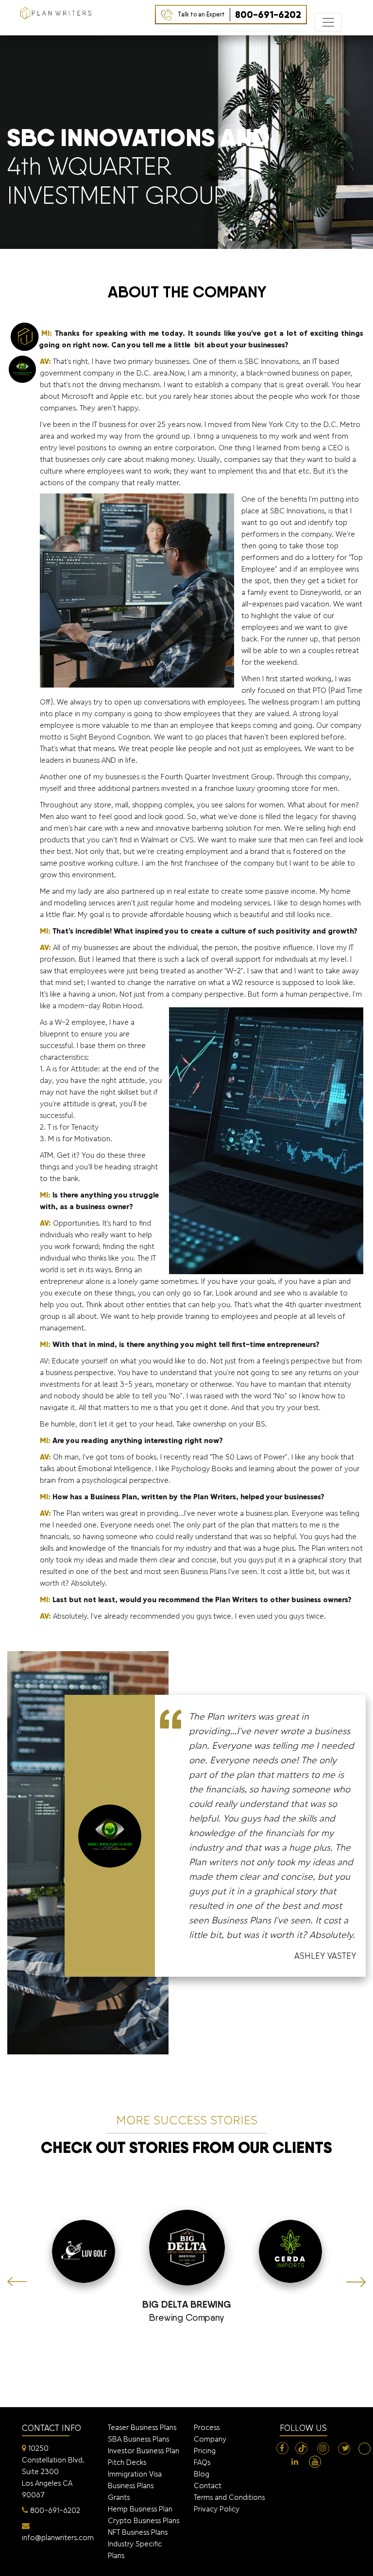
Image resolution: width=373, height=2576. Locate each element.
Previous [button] (17, 2282)
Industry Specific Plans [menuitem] (135, 2550)
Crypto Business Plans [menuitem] (144, 2520)
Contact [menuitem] (208, 2486)
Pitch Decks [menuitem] (127, 2462)
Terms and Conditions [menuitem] (229, 2497)
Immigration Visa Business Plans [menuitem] (135, 2480)
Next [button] (356, 2282)
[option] (187, 2270)
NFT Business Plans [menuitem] (138, 2532)
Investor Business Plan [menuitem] (144, 2451)
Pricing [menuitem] (205, 2451)
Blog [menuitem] (202, 2474)
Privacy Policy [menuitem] (217, 2509)
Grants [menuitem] (119, 2497)
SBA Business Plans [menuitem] (138, 2439)
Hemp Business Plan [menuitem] (140, 2509)
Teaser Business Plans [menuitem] (142, 2427)
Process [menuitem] (207, 2427)
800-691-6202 (239, 15)
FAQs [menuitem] (202, 2462)
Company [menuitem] (210, 2439)
